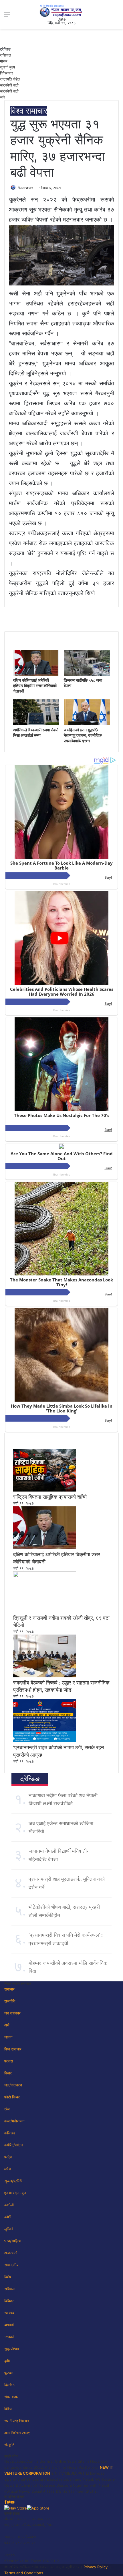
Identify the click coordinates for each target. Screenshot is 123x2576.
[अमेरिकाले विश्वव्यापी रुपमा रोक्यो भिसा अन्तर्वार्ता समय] (36, 724)
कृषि (7, 2361)
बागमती (9, 2325)
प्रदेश (8, 2157)
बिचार (8, 2073)
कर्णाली (9, 2205)
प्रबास (9, 2061)
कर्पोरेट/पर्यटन (13, 2145)
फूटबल (9, 2373)
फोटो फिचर (12, 2097)
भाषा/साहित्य (12, 2241)
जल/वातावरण (13, 2085)
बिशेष (8, 2277)
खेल (7, 2109)
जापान (8, 2037)
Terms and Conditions (24, 2573)
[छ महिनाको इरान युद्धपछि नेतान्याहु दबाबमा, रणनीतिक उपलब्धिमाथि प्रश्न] (87, 724)
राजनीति (10, 2001)
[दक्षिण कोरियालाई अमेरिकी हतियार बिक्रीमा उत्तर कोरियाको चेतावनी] (36, 674)
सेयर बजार (11, 2397)
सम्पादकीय (11, 2265)
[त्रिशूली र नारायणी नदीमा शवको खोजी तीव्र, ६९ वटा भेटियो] (45, 1576)
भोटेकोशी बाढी (9, 91)
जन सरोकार (12, 2013)
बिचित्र (9, 2301)
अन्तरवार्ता (11, 2253)
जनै (2, 97)
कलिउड (10, 2133)
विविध (8, 2409)
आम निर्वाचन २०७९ (17, 2433)
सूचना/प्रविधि (13, 2181)
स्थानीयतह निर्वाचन (17, 2421)
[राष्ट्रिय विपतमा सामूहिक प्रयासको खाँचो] (45, 1490)
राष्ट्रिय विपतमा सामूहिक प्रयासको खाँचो (50, 1497)
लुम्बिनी (9, 2229)
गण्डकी (9, 2337)
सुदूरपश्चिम (12, 2349)
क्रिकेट (9, 2385)
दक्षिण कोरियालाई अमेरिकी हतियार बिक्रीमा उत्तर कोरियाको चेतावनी (35, 686)
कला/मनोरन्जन (14, 2121)
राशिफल (6, 55)
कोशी (8, 2217)
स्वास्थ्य (9, 2313)
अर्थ (7, 2025)
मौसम (4, 61)
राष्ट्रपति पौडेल (10, 79)
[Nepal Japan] (61, 11)
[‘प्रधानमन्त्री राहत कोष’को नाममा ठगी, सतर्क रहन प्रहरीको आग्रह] (45, 1741)
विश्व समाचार (29, 111)
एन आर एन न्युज (15, 2193)
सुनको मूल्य (7, 67)
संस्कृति (9, 2445)
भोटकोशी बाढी (9, 85)
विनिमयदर (7, 73)
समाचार (9, 1989)
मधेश (8, 2169)
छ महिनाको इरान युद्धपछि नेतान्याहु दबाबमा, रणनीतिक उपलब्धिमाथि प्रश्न (83, 735)
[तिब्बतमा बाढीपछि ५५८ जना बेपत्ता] (87, 674)
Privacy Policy (96, 2567)
